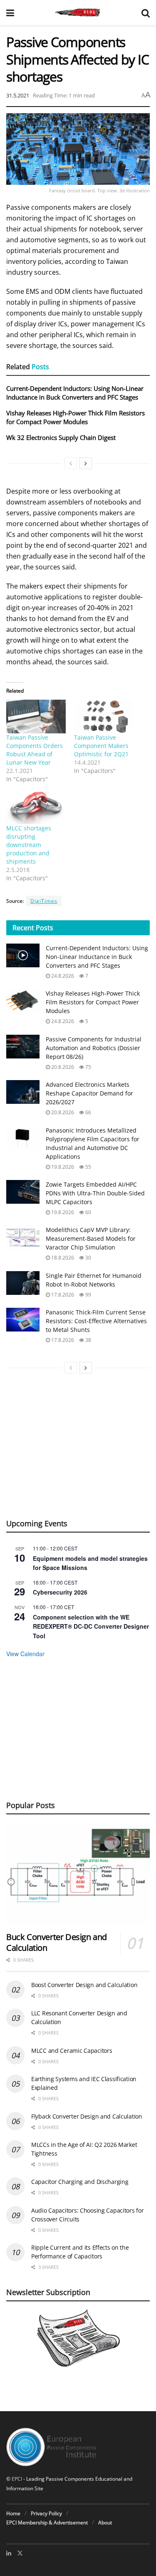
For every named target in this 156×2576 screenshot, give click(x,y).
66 (88, 1112)
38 (88, 1340)
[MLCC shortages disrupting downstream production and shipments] (36, 807)
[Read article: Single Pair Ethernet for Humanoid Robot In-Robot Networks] (23, 1283)
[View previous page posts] (71, 463)
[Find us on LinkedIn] (9, 2553)
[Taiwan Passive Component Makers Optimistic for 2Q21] (104, 717)
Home (13, 2513)
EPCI (17, 2479)
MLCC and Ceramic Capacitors (72, 2051)
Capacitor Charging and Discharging (80, 2182)
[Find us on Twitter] (20, 2553)
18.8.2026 (62, 1258)
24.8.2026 (62, 976)
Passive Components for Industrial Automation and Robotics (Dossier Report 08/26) (94, 1048)
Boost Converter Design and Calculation (84, 1985)
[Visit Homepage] (78, 12)
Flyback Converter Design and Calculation (87, 2116)
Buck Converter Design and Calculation (57, 1942)
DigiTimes (44, 901)
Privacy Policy (46, 2513)
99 (88, 1295)
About (105, 2523)
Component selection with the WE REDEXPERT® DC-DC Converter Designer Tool (91, 1626)
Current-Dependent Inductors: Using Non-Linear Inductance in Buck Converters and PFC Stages (75, 393)
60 (88, 1212)
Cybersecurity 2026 (60, 1592)
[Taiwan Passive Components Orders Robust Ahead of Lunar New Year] (36, 717)
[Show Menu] (10, 12)
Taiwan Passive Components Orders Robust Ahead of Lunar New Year (35, 750)
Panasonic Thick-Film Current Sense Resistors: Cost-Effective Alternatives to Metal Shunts (96, 1321)
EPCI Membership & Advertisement (47, 2523)
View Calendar (25, 1654)
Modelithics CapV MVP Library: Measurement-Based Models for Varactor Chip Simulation (91, 1238)
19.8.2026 (62, 1167)
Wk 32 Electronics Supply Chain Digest (61, 437)
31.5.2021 (18, 95)
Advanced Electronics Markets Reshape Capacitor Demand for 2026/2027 (89, 1093)
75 (88, 1067)
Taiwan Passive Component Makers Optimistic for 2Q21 (101, 746)
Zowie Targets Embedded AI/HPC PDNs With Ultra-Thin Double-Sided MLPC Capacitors (95, 1193)
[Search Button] (146, 12)
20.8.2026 (62, 1067)
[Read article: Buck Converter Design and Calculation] (78, 1874)
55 (88, 1167)
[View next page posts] (86, 463)
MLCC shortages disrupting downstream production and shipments (29, 845)
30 (88, 1258)
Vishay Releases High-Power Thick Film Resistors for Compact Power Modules (76, 417)
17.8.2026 (62, 1295)
